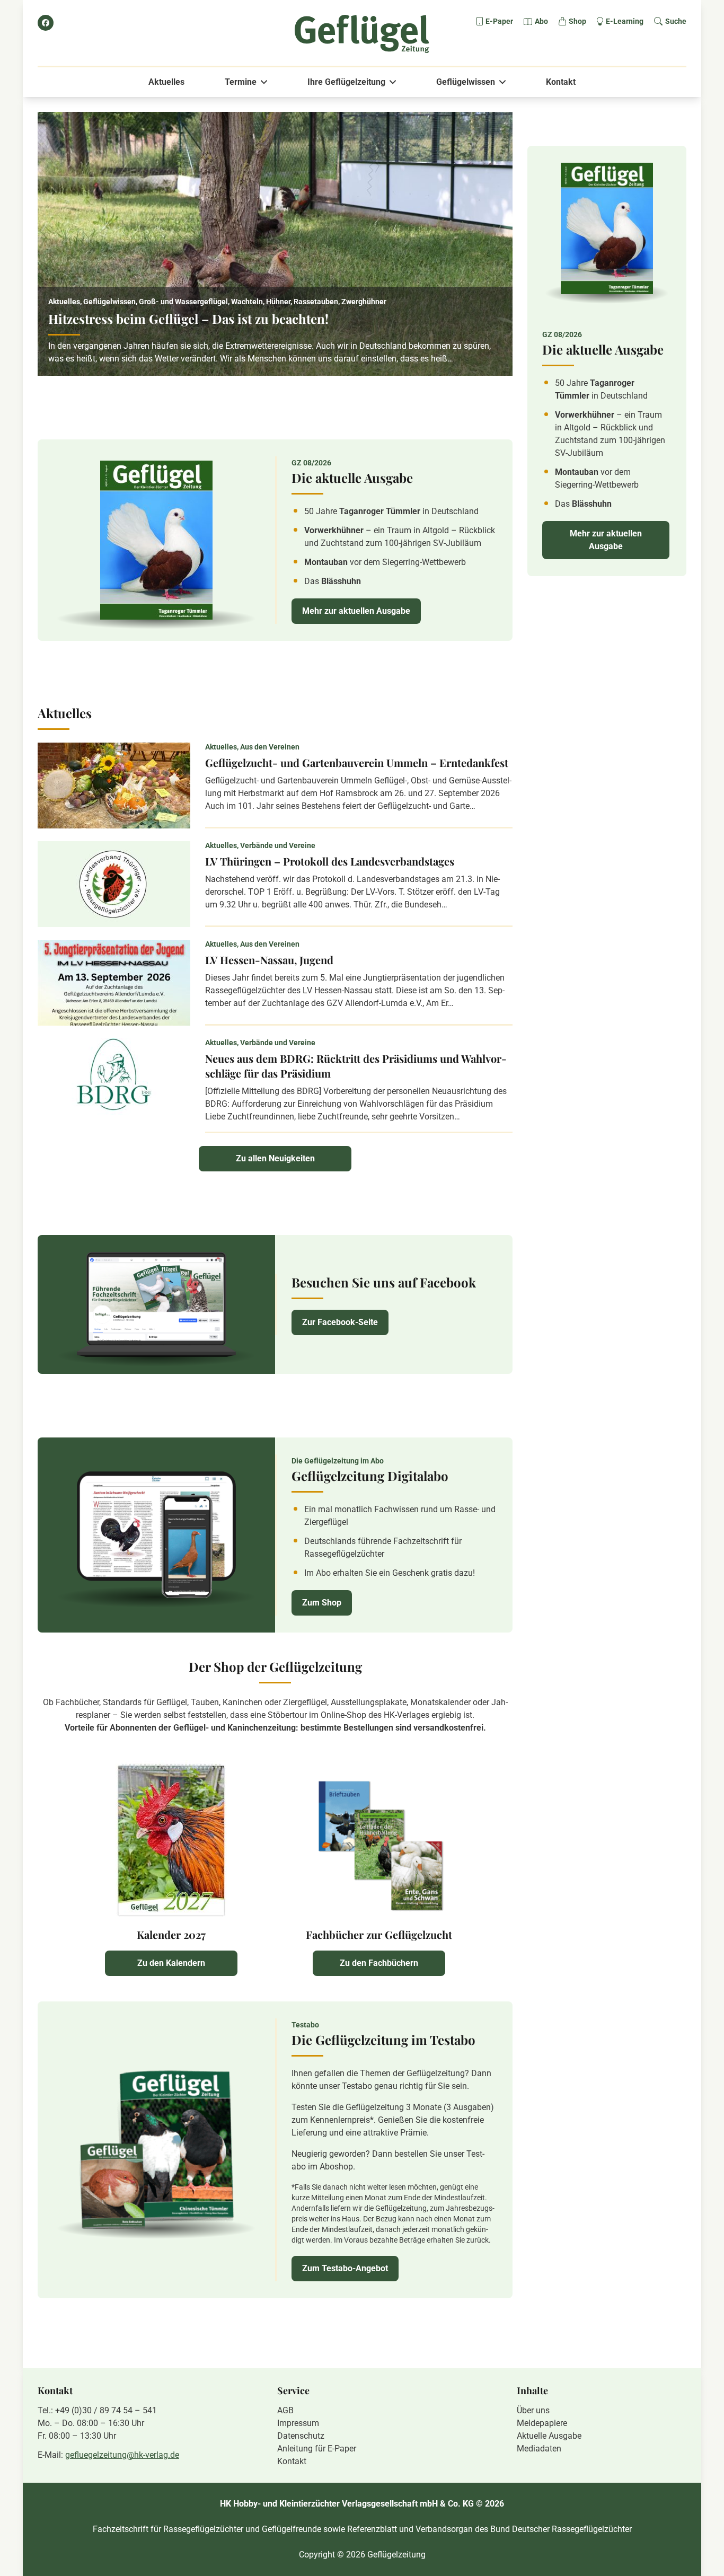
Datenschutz (301, 2436)
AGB (285, 2410)
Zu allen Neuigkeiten (275, 1158)
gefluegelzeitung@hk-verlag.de (122, 2455)
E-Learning (625, 21)
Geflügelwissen (466, 82)
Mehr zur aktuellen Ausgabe (356, 611)
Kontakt (561, 82)
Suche (676, 21)
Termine (241, 82)
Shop (577, 21)
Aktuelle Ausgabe (549, 2436)
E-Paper (499, 21)
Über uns (533, 2410)
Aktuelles (166, 82)
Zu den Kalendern (171, 1963)
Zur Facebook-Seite (340, 1322)
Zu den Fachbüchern (379, 1963)
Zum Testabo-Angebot (345, 2268)
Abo (541, 21)
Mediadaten (539, 2449)
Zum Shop (322, 1603)
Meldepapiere (542, 2423)
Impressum (298, 2423)
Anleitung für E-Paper (317, 2449)
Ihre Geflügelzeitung (346, 82)
